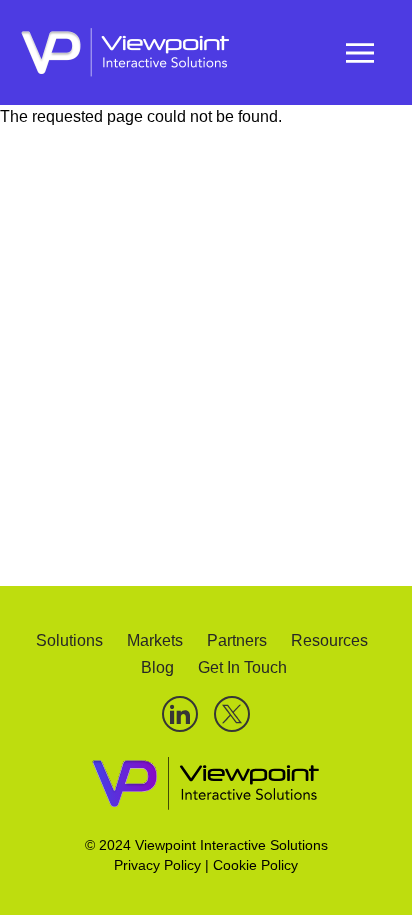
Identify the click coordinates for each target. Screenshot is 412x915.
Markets (155, 640)
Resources (329, 640)
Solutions (69, 640)
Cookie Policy (255, 865)
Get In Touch (242, 667)
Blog (157, 667)
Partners (237, 640)
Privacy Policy (157, 865)
